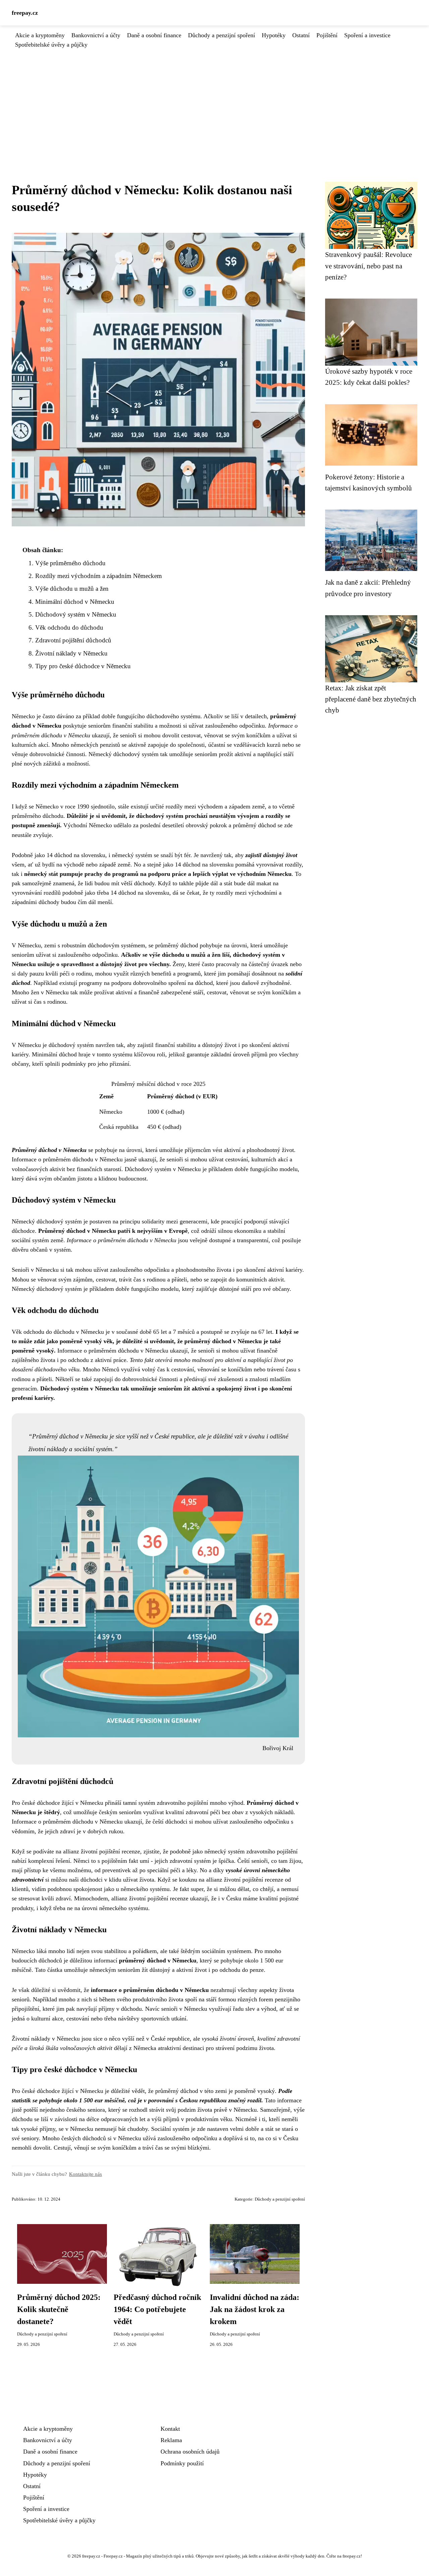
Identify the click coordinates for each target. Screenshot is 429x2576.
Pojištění (327, 35)
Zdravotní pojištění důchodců (73, 640)
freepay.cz (25, 13)
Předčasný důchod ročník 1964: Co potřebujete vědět (157, 2309)
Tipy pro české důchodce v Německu (83, 666)
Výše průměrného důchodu (70, 563)
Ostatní (301, 35)
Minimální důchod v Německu (75, 602)
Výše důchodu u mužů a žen (72, 589)
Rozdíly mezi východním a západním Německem (99, 576)
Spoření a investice (367, 35)
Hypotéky (274, 35)
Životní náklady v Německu (71, 653)
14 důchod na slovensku (76, 855)
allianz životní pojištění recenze (102, 1851)
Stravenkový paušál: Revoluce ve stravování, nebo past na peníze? (369, 266)
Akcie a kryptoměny (40, 35)
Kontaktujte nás (85, 2174)
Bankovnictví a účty (96, 35)
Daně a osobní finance (154, 35)
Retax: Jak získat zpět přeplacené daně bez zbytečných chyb (371, 699)
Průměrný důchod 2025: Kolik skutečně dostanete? (59, 2309)
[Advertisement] (214, 100)
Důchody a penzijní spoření (222, 35)
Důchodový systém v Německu (76, 614)
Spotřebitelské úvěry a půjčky (51, 45)
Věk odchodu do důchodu (69, 627)
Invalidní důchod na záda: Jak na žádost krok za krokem (255, 2309)
